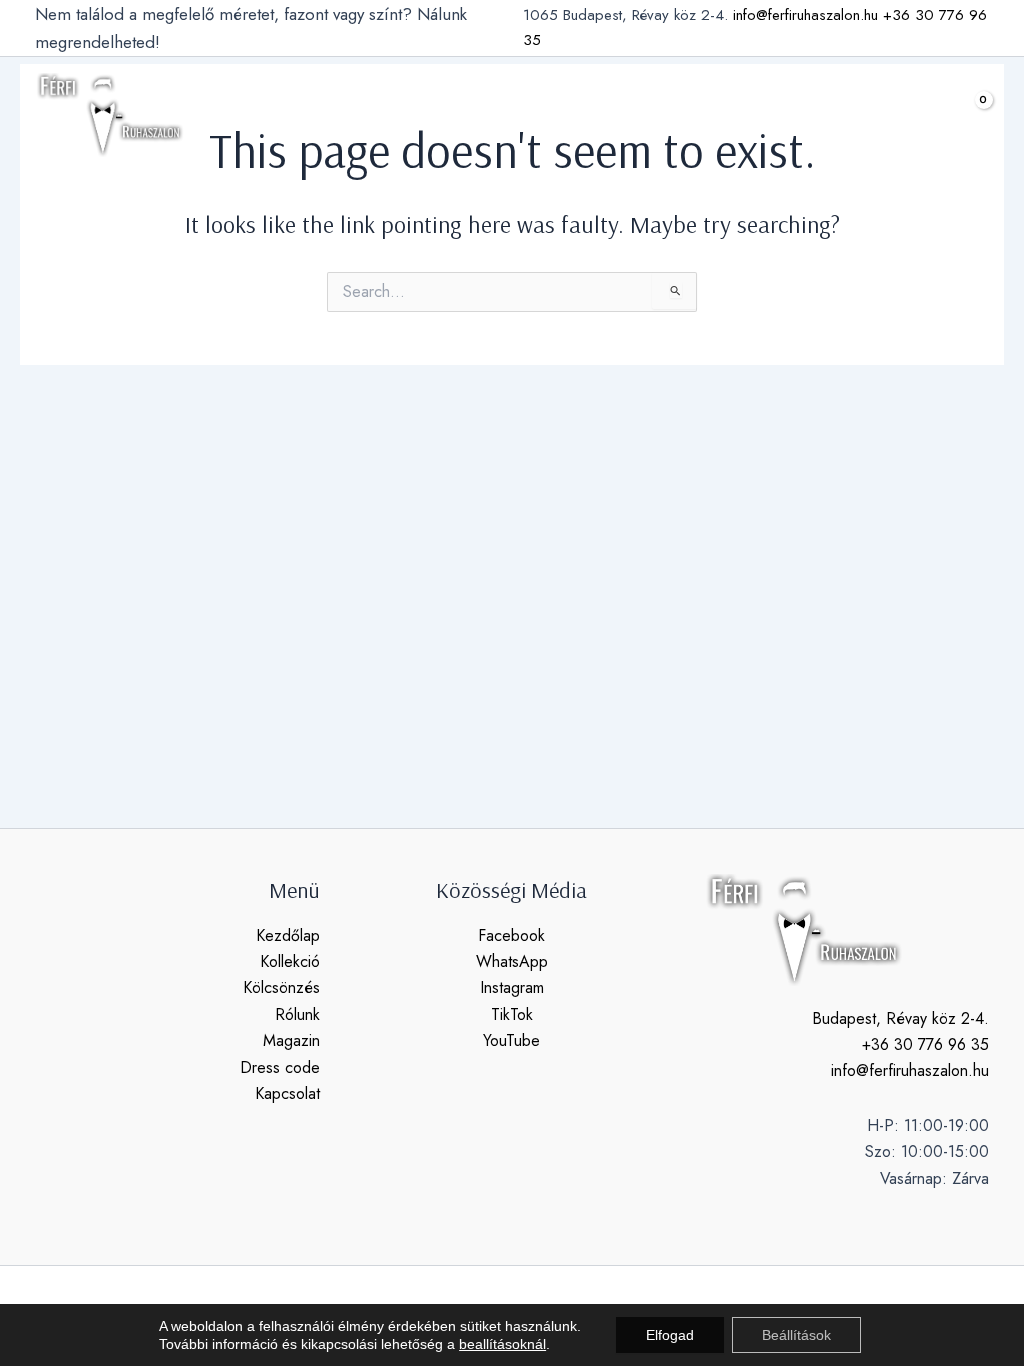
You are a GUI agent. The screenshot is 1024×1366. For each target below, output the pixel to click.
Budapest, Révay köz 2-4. (900, 1018)
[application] (325, 115)
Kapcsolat (287, 1093)
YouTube (511, 1040)
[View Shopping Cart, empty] (968, 114)
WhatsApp (512, 961)
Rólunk (297, 1014)
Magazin (291, 1040)
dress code (690, 114)
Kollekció (290, 961)
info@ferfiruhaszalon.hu (805, 15)
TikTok (512, 1014)
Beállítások (796, 1335)
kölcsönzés (404, 114)
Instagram (512, 987)
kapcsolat (792, 114)
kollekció (286, 114)
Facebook (511, 935)
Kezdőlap (288, 935)
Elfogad (670, 1335)
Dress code (280, 1067)
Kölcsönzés (281, 987)
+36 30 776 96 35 (925, 1044)
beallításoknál (502, 1344)
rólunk (513, 114)
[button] (918, 115)
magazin (592, 114)
